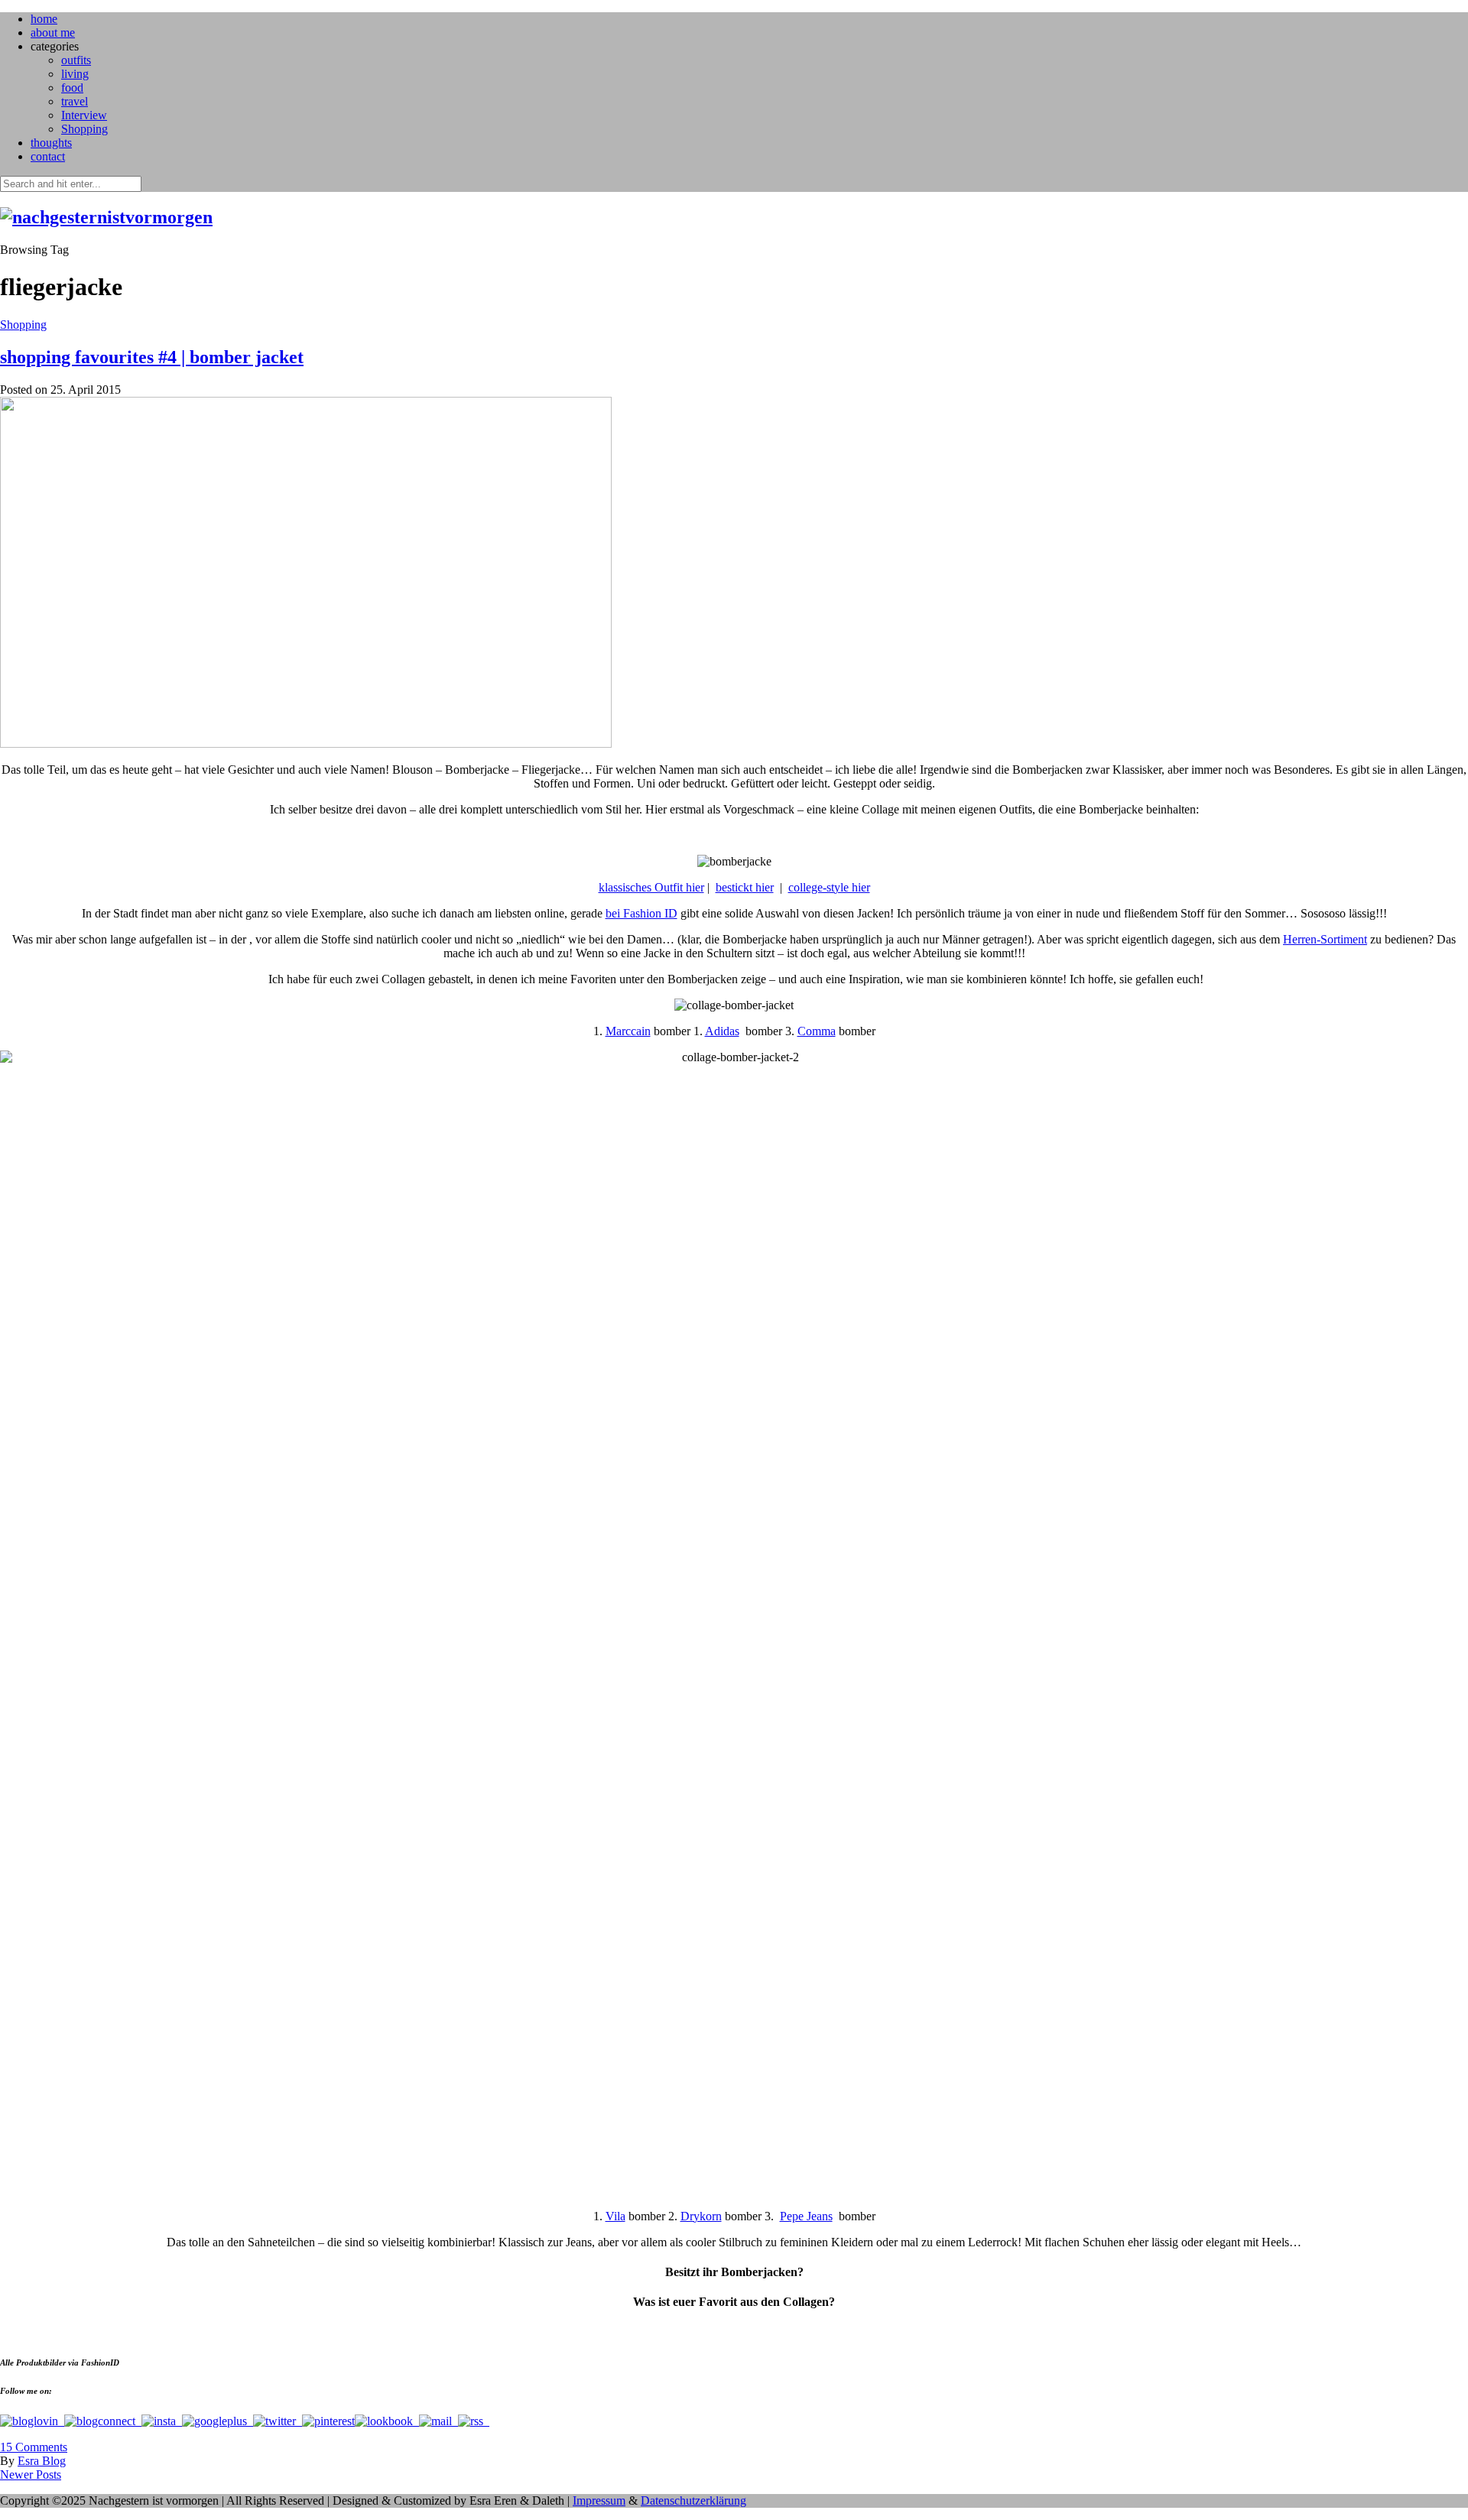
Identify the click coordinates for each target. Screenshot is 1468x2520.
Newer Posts (31, 2475)
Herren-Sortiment (1325, 939)
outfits (76, 60)
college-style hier (829, 887)
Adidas (722, 1031)
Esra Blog (42, 2461)
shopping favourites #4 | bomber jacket (152, 357)
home (44, 19)
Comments (34, 2447)
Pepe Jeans (806, 2216)
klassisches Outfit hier (651, 887)
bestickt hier (745, 887)
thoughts (51, 143)
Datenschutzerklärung (693, 2501)
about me (53, 32)
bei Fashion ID (641, 913)
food (72, 88)
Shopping (84, 129)
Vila (615, 2216)
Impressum (599, 2501)
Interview (84, 115)
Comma (817, 1031)
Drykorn (701, 2216)
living (75, 74)
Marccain (628, 1031)
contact (48, 156)
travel (75, 101)
